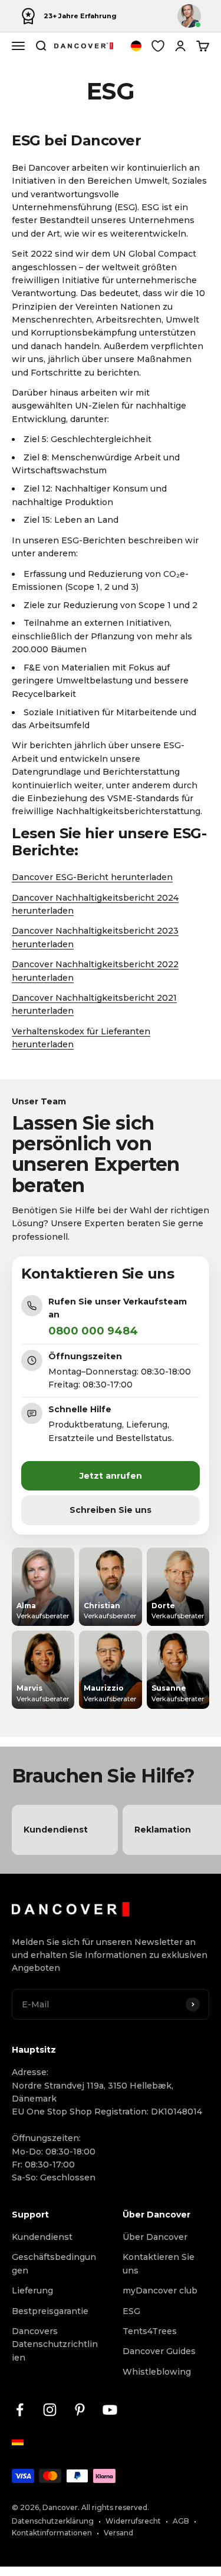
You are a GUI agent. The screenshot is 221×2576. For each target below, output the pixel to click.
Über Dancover (155, 2237)
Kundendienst (42, 2237)
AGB (181, 2521)
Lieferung (32, 2290)
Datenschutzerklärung (53, 2521)
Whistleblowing (157, 2372)
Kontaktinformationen (52, 2533)
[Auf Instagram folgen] (50, 2410)
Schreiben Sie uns (111, 1510)
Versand (118, 2533)
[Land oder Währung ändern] (136, 46)
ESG (131, 2311)
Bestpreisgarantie (50, 2311)
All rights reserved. (115, 2507)
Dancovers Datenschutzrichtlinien (55, 2344)
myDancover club (160, 2290)
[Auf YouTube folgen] (110, 2410)
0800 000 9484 (93, 1331)
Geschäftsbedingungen (54, 2263)
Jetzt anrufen (111, 1476)
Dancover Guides (159, 2351)
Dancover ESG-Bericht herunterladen (92, 877)
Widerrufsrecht (133, 2521)
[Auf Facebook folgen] (20, 2410)
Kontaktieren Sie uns (159, 2263)
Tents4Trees (150, 2331)
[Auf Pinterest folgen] (80, 2410)
